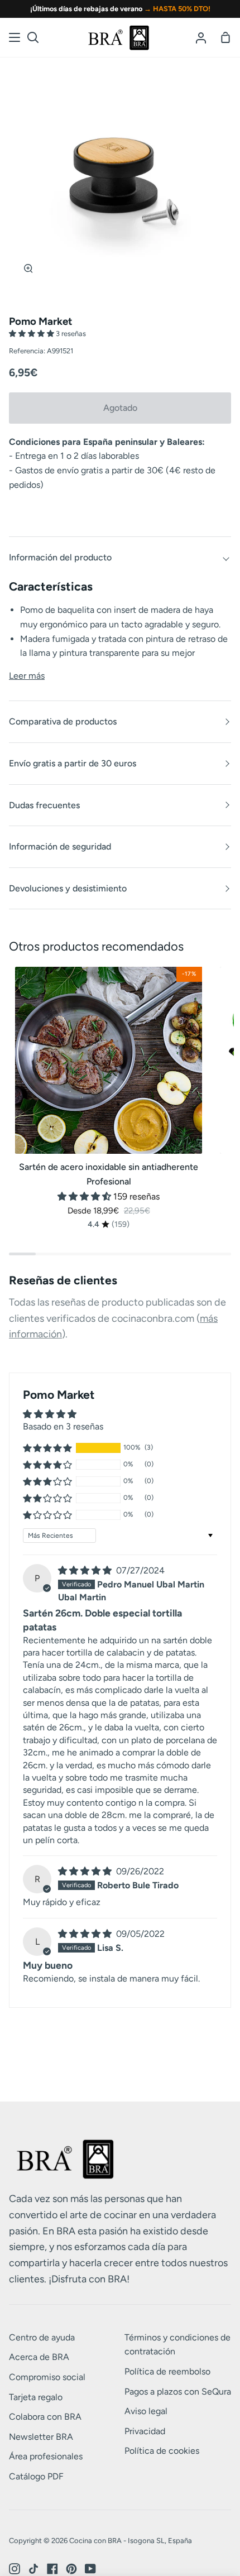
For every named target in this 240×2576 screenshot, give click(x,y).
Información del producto (60, 557)
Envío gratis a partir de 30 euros (73, 763)
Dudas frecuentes (44, 805)
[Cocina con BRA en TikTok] (33, 2569)
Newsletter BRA (41, 2437)
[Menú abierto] (15, 37)
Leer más (27, 676)
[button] (32, 334)
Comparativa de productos (63, 721)
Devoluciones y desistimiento (68, 888)
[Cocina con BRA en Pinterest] (71, 2569)
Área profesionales (46, 2456)
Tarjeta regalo (36, 2397)
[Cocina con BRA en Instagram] (15, 2569)
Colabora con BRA (45, 2417)
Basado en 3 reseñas (63, 1426)
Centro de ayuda (42, 2337)
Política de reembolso (167, 2371)
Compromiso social (47, 2377)
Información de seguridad (60, 846)
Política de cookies (162, 2451)
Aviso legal (146, 2411)
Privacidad (145, 2431)
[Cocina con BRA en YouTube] (90, 2569)
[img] (86, 1570)
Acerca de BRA (39, 2357)
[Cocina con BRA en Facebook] (52, 2569)
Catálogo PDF (36, 2476)
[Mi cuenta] (201, 37)
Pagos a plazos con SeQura (178, 2392)
